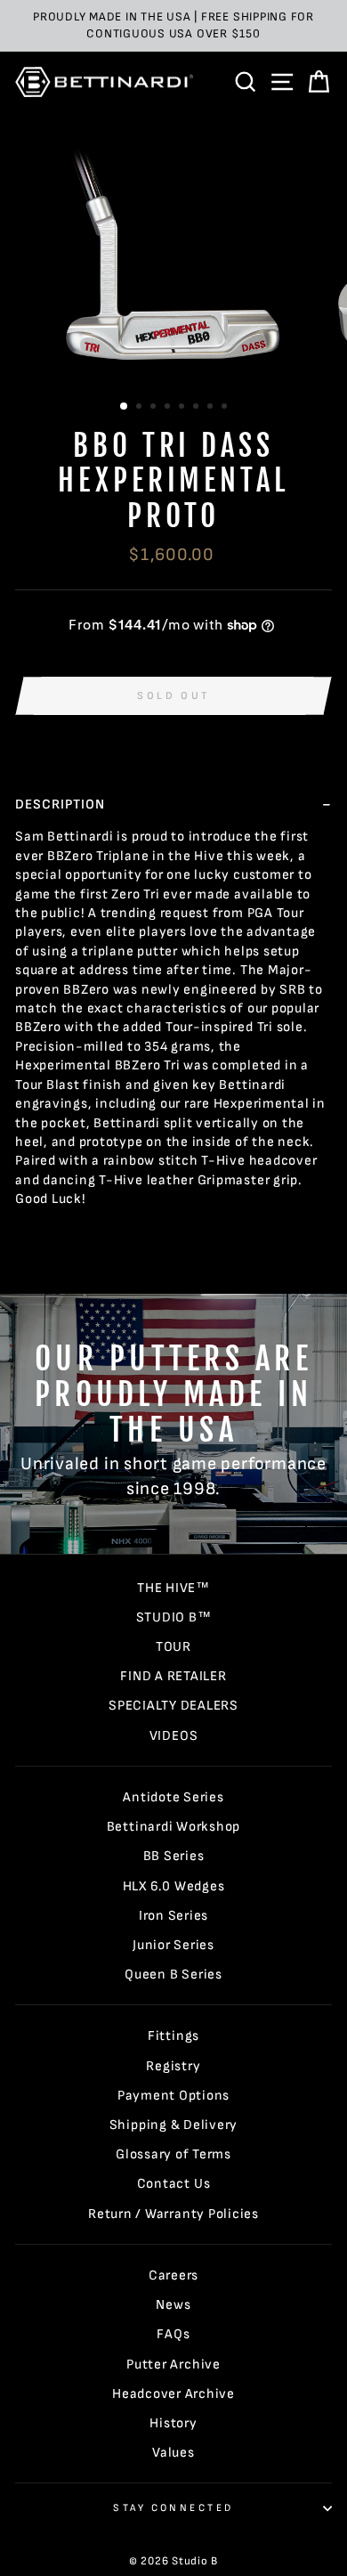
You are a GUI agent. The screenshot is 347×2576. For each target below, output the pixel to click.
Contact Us (174, 2184)
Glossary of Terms (173, 2154)
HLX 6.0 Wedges (174, 1886)
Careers (173, 2275)
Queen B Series (173, 1975)
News (173, 2305)
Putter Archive (173, 2365)
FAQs (173, 2334)
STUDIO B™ (174, 1617)
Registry (173, 2066)
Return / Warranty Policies (173, 2214)
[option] (173, 26)
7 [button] (212, 408)
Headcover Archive (173, 2394)
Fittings (173, 2036)
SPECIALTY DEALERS (173, 1706)
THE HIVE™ (173, 1588)
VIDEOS (174, 1736)
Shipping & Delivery (174, 2125)
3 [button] (155, 408)
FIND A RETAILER (173, 1676)
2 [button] (141, 408)
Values (173, 2453)
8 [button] (226, 408)
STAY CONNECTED (173, 2508)
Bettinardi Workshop (174, 1827)
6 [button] (198, 408)
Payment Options (173, 2096)
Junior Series (173, 1945)
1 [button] (125, 407)
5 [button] (183, 408)
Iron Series (173, 1916)
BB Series (174, 1856)
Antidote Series (173, 1797)
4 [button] (169, 408)
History (173, 2423)
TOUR (173, 1647)
